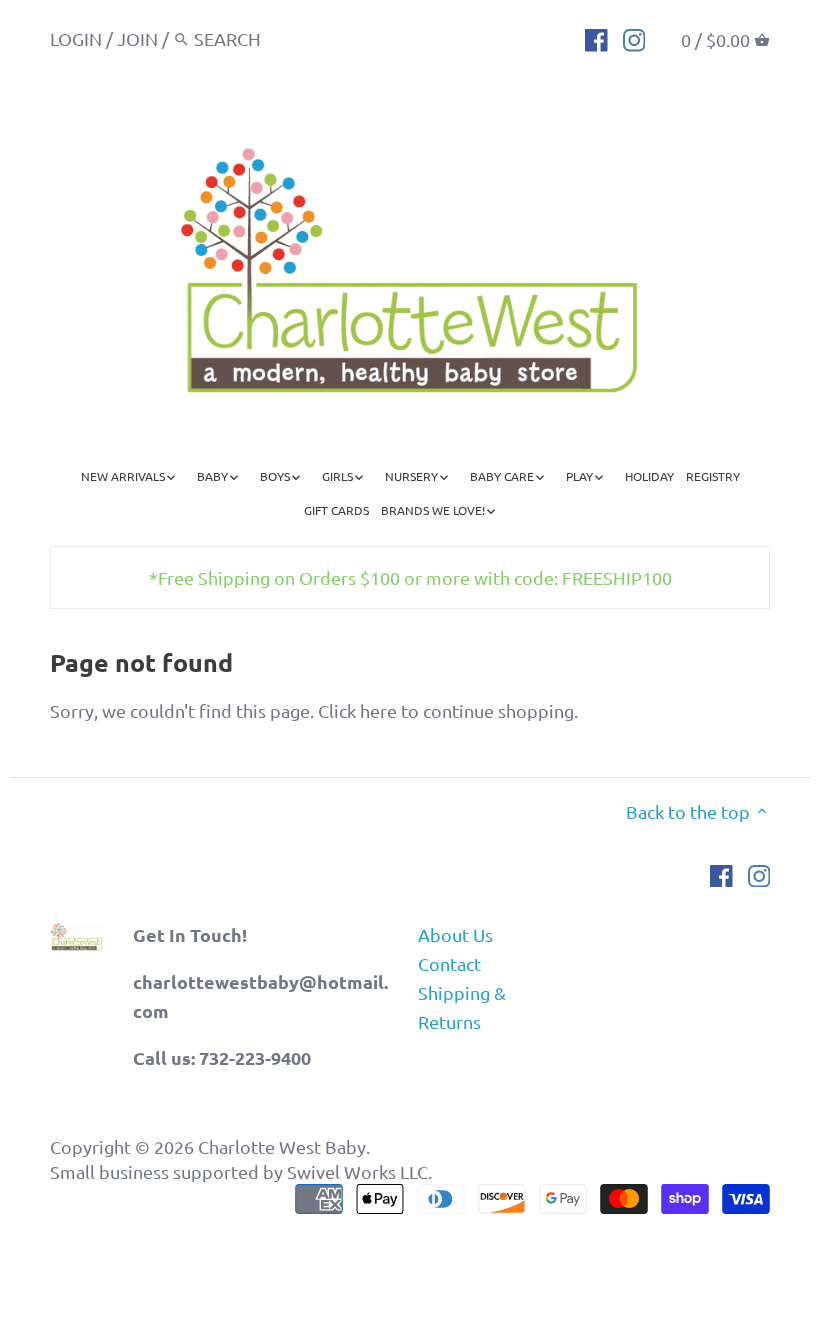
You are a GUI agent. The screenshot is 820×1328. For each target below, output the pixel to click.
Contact (449, 963)
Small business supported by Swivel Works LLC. (241, 1171)
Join (137, 38)
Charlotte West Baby (282, 1146)
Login (76, 38)
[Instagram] (634, 38)
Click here (357, 710)
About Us (455, 934)
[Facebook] (596, 38)
